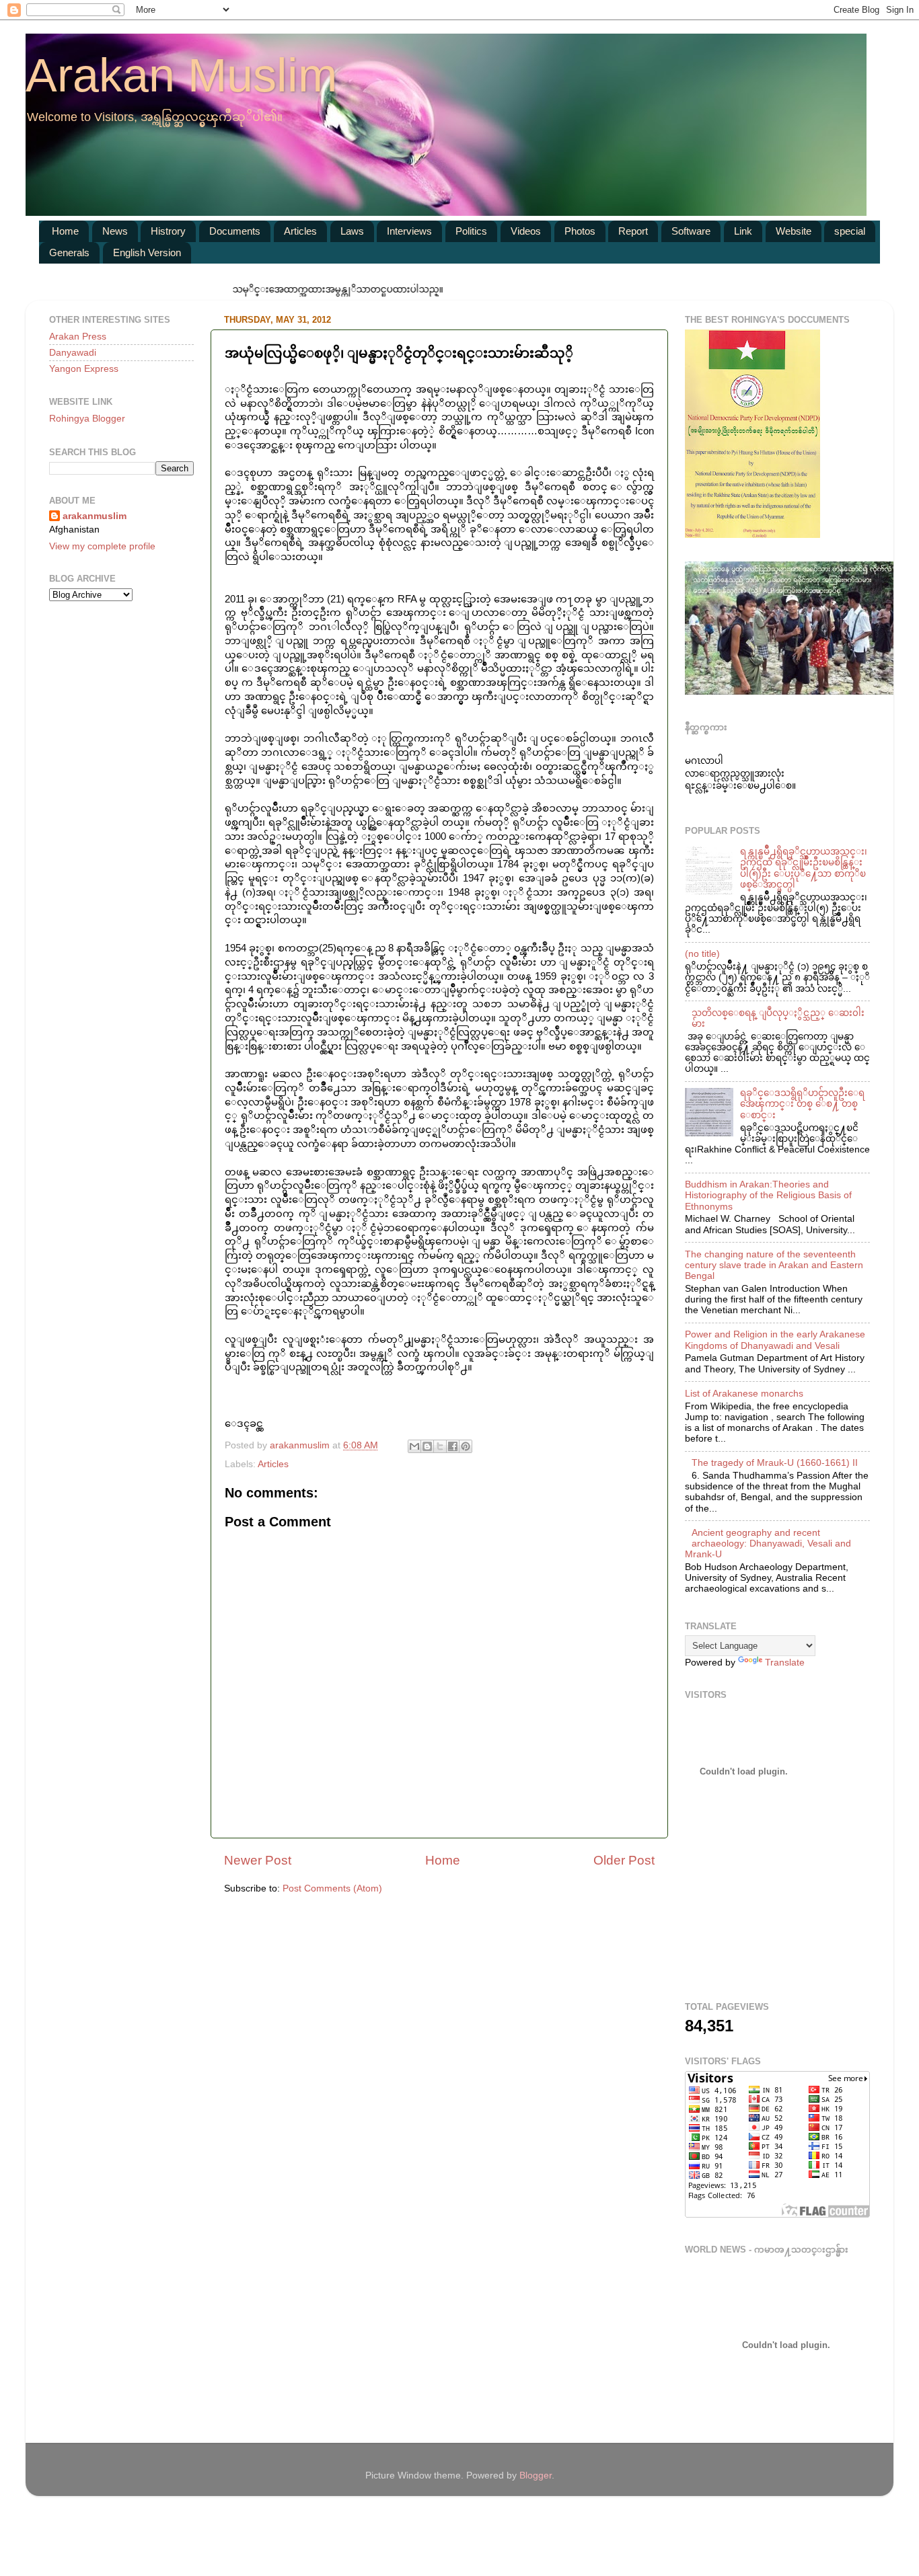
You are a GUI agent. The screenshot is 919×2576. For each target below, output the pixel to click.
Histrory (168, 231)
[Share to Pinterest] (466, 1446)
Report (633, 231)
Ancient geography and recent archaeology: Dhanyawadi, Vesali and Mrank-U (768, 1544)
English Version (147, 252)
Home (65, 231)
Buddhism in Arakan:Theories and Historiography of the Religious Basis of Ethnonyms (768, 1195)
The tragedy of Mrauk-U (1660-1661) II (775, 1463)
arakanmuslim (95, 516)
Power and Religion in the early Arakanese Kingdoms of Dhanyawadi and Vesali (775, 1340)
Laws (352, 231)
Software (691, 231)
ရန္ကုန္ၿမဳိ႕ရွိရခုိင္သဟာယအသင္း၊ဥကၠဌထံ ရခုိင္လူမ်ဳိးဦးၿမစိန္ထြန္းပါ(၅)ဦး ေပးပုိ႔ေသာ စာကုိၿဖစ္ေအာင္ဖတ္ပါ (804, 868)
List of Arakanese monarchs (744, 1394)
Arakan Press (78, 337)
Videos (526, 231)
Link (743, 231)
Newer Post (258, 1860)
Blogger (536, 2475)
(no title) (702, 954)
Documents (235, 231)
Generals (69, 252)
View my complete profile (102, 546)
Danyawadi (73, 353)
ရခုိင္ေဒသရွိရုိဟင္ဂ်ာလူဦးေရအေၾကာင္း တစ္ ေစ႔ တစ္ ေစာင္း (802, 1104)
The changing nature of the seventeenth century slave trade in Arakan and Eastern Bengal (774, 1265)
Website (794, 231)
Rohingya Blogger (87, 419)
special (850, 231)
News (115, 231)
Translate (785, 1663)
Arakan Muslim (181, 75)
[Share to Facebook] (453, 1446)
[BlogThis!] (427, 1446)
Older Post (624, 1860)
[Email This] (414, 1446)
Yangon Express (84, 369)
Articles (300, 231)
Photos (580, 231)
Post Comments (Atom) (332, 1888)
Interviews (409, 231)
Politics (471, 231)
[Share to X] (440, 1446)
